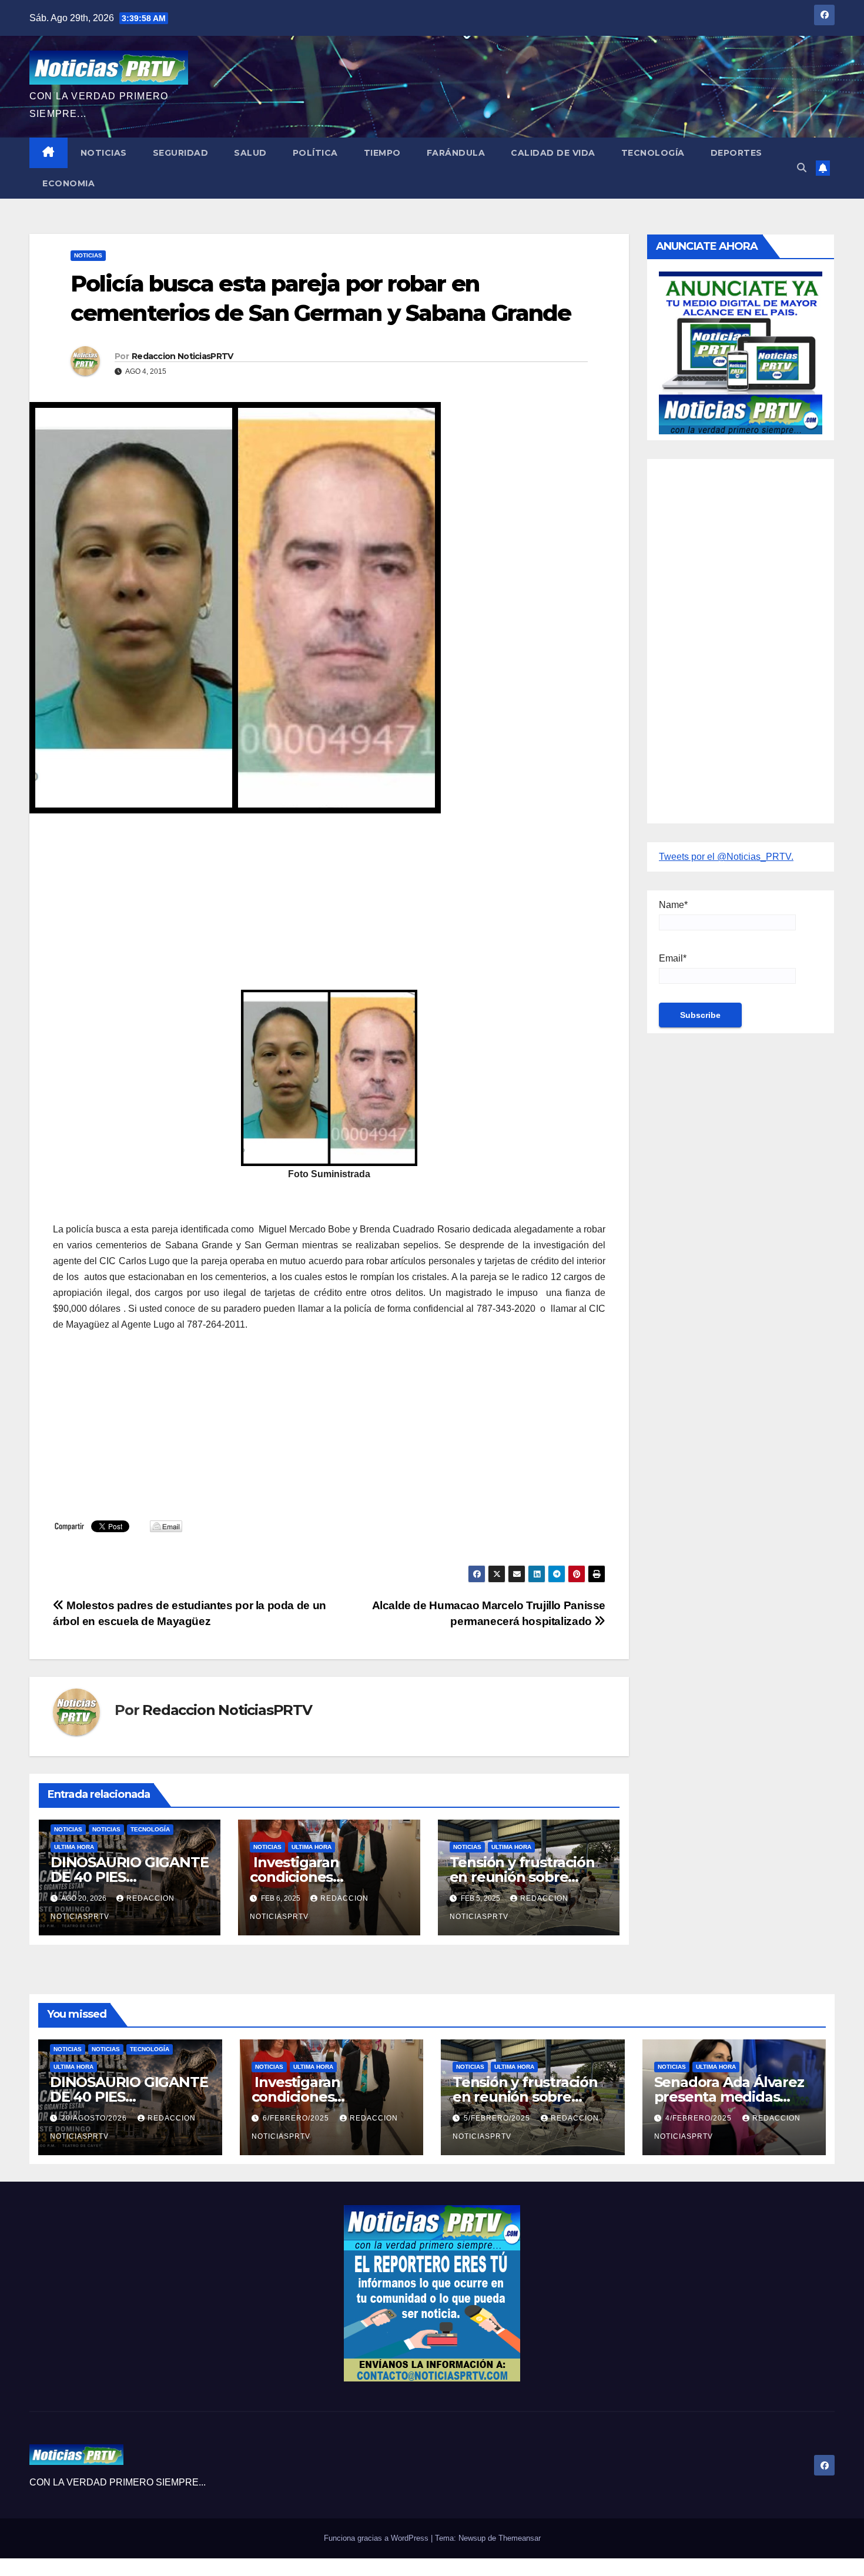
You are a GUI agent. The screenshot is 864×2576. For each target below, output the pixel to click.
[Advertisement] (329, 907)
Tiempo (382, 153)
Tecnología (653, 153)
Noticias (104, 153)
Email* (673, 958)
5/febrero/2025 (498, 2118)
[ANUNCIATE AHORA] (741, 352)
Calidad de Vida (553, 153)
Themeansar (520, 2538)
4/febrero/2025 (700, 2118)
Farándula (456, 153)
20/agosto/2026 (95, 2118)
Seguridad (181, 153)
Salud (250, 153)
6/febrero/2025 (297, 2118)
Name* (673, 905)
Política (315, 153)
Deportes (736, 153)
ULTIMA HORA (74, 1847)
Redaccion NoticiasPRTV (182, 356)
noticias (68, 1829)
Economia (68, 183)
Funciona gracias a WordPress (377, 2538)
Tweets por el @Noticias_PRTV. (726, 857)
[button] (802, 168)
